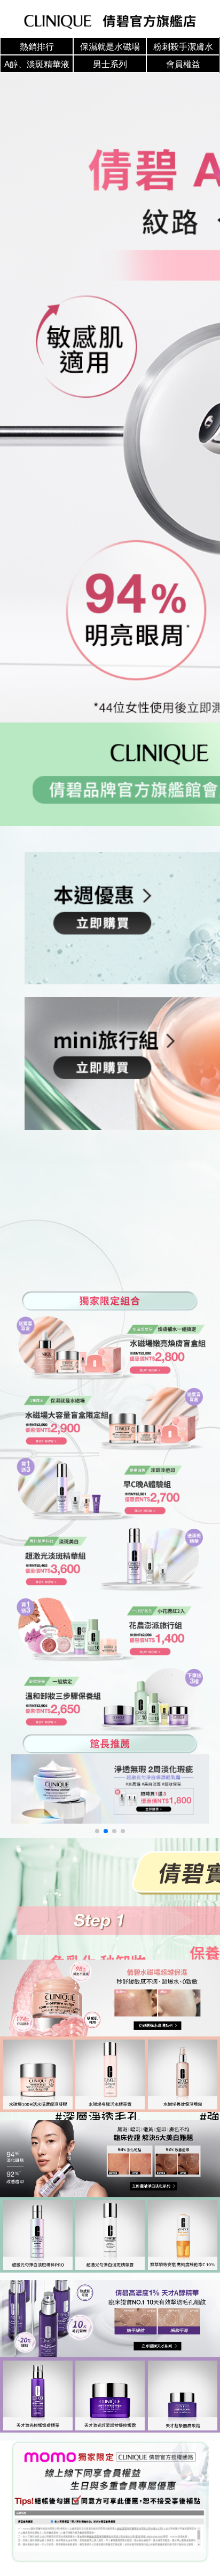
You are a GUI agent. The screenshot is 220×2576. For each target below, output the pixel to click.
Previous (139, 398)
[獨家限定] (110, 2502)
